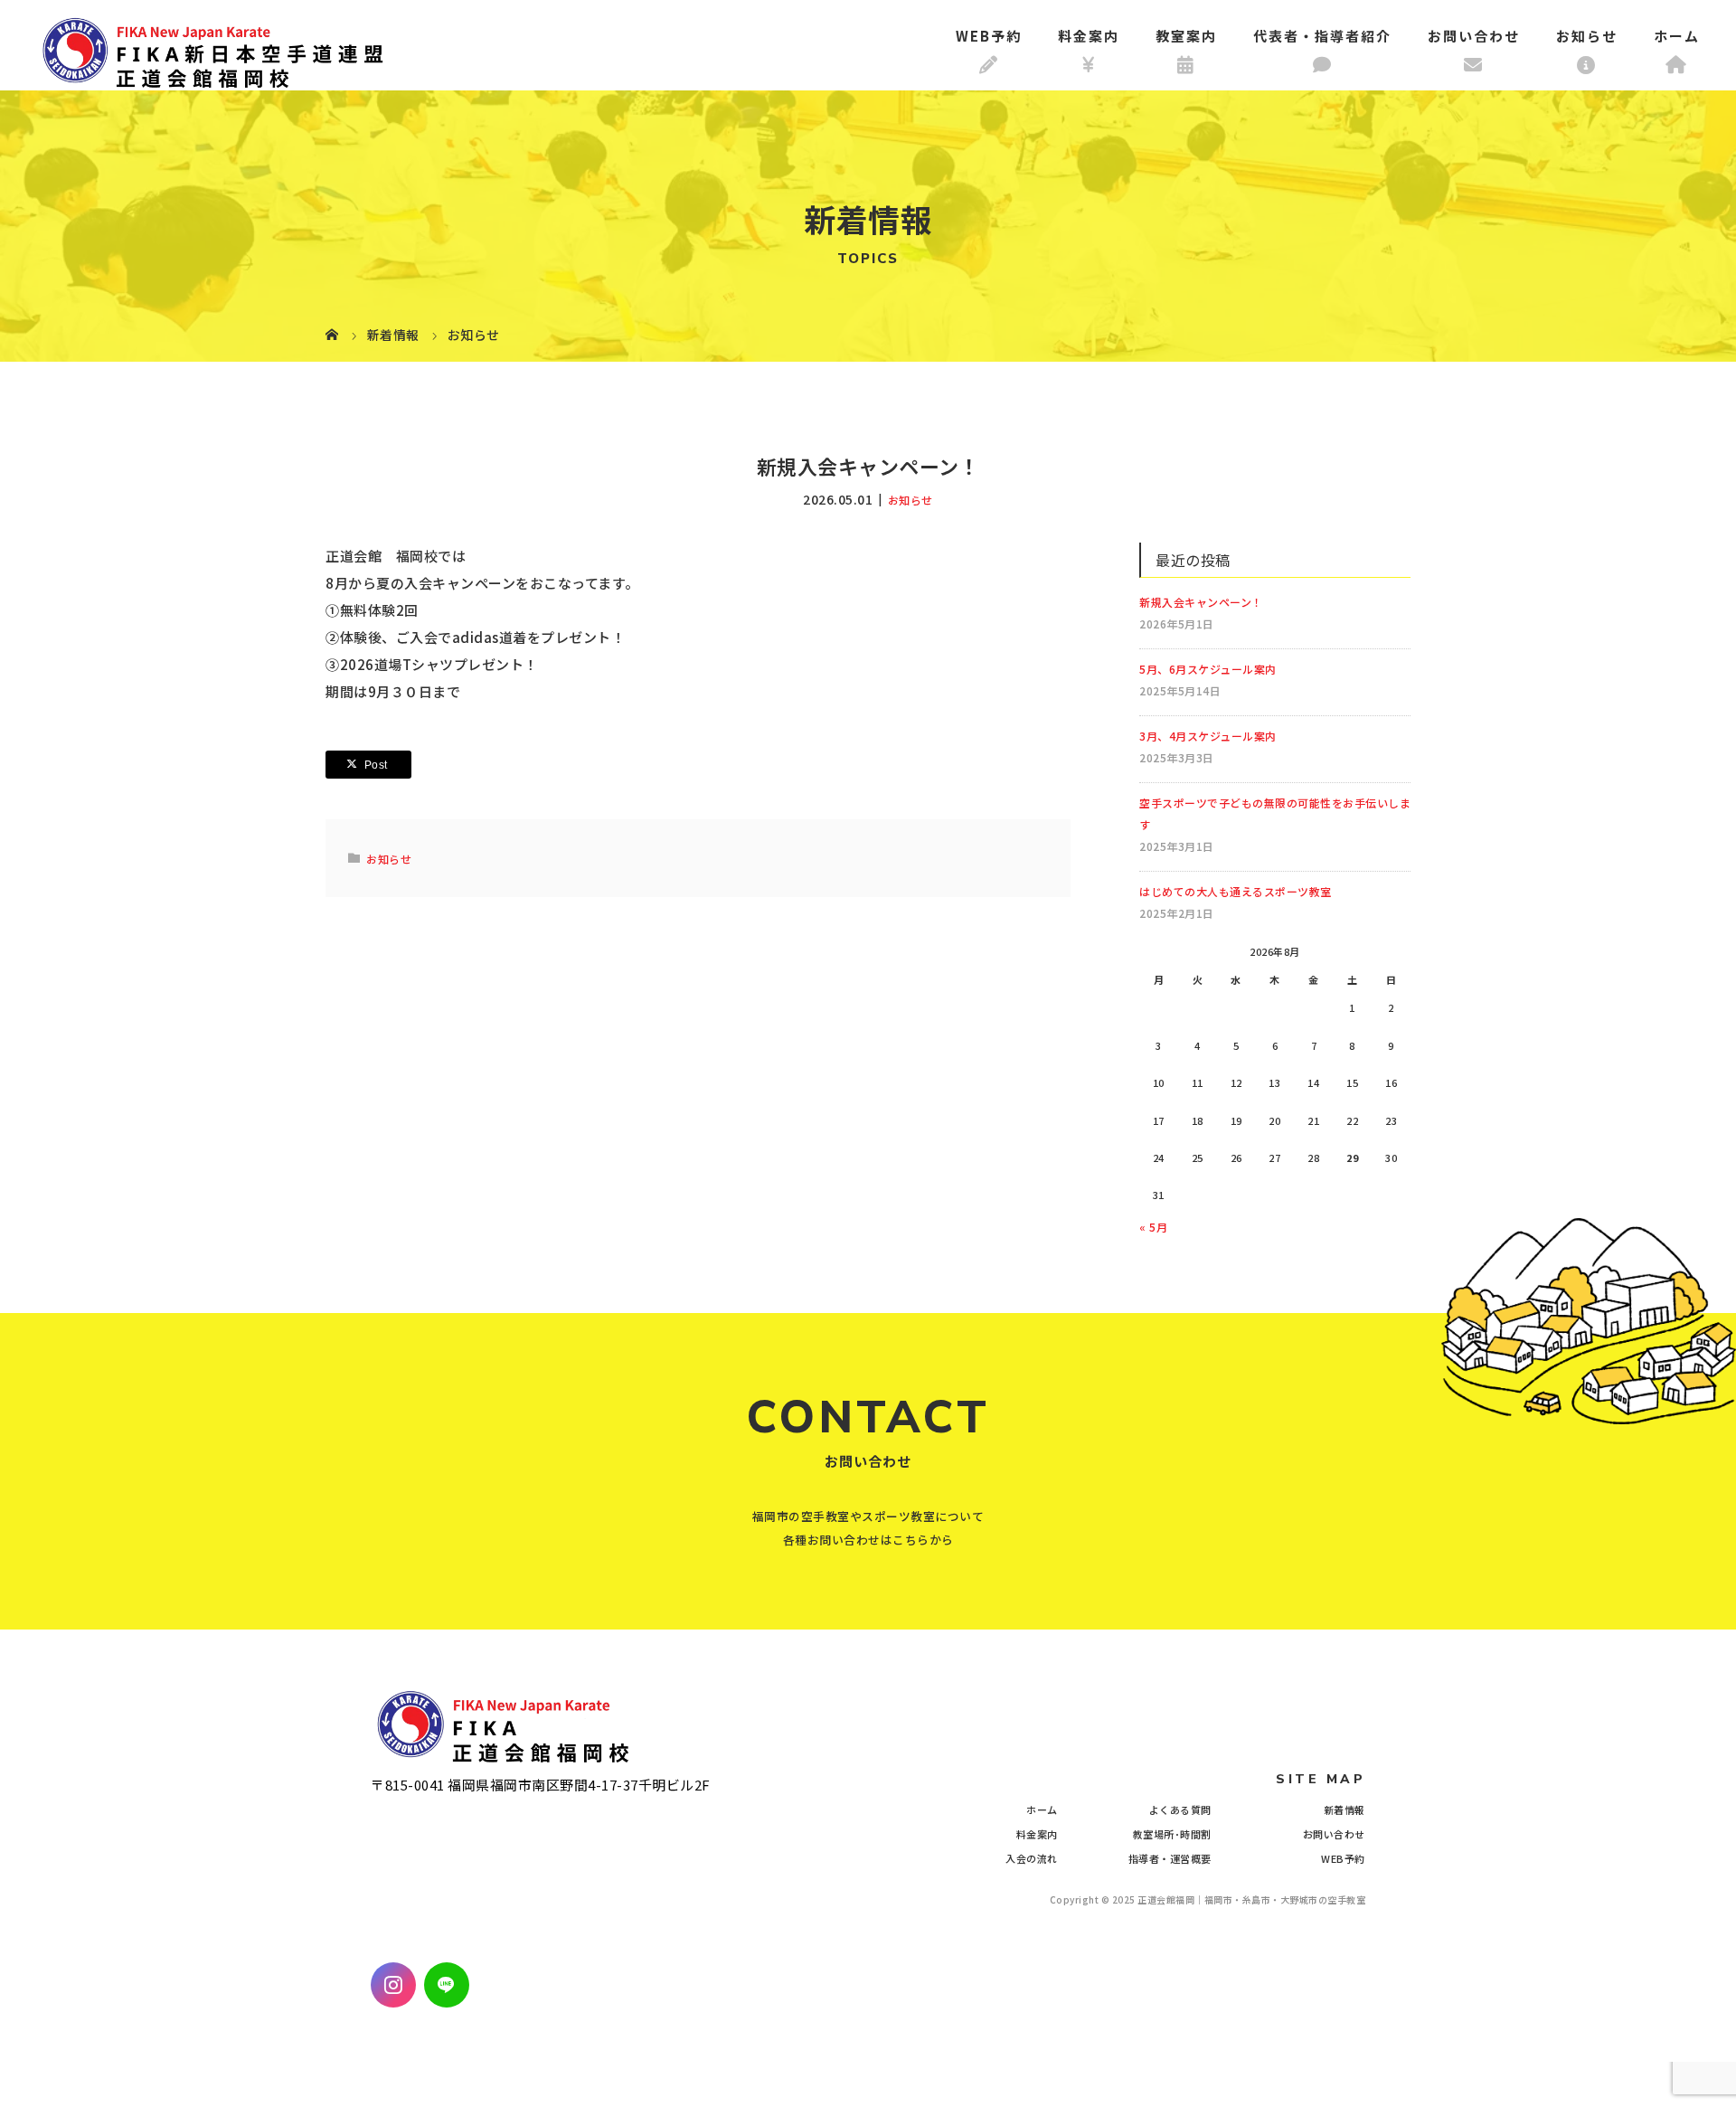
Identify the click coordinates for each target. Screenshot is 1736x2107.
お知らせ (1587, 36)
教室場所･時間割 (1172, 1834)
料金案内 (1089, 36)
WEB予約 (989, 36)
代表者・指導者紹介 (1322, 36)
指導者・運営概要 (1170, 1858)
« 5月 (1153, 1227)
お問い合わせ (1474, 36)
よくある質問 (1180, 1809)
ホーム (1677, 36)
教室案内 (1186, 36)
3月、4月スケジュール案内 (1208, 736)
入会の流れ (1032, 1858)
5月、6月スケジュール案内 (1208, 669)
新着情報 (1344, 1809)
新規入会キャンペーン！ (1201, 602)
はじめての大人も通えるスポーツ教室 (1236, 891)
